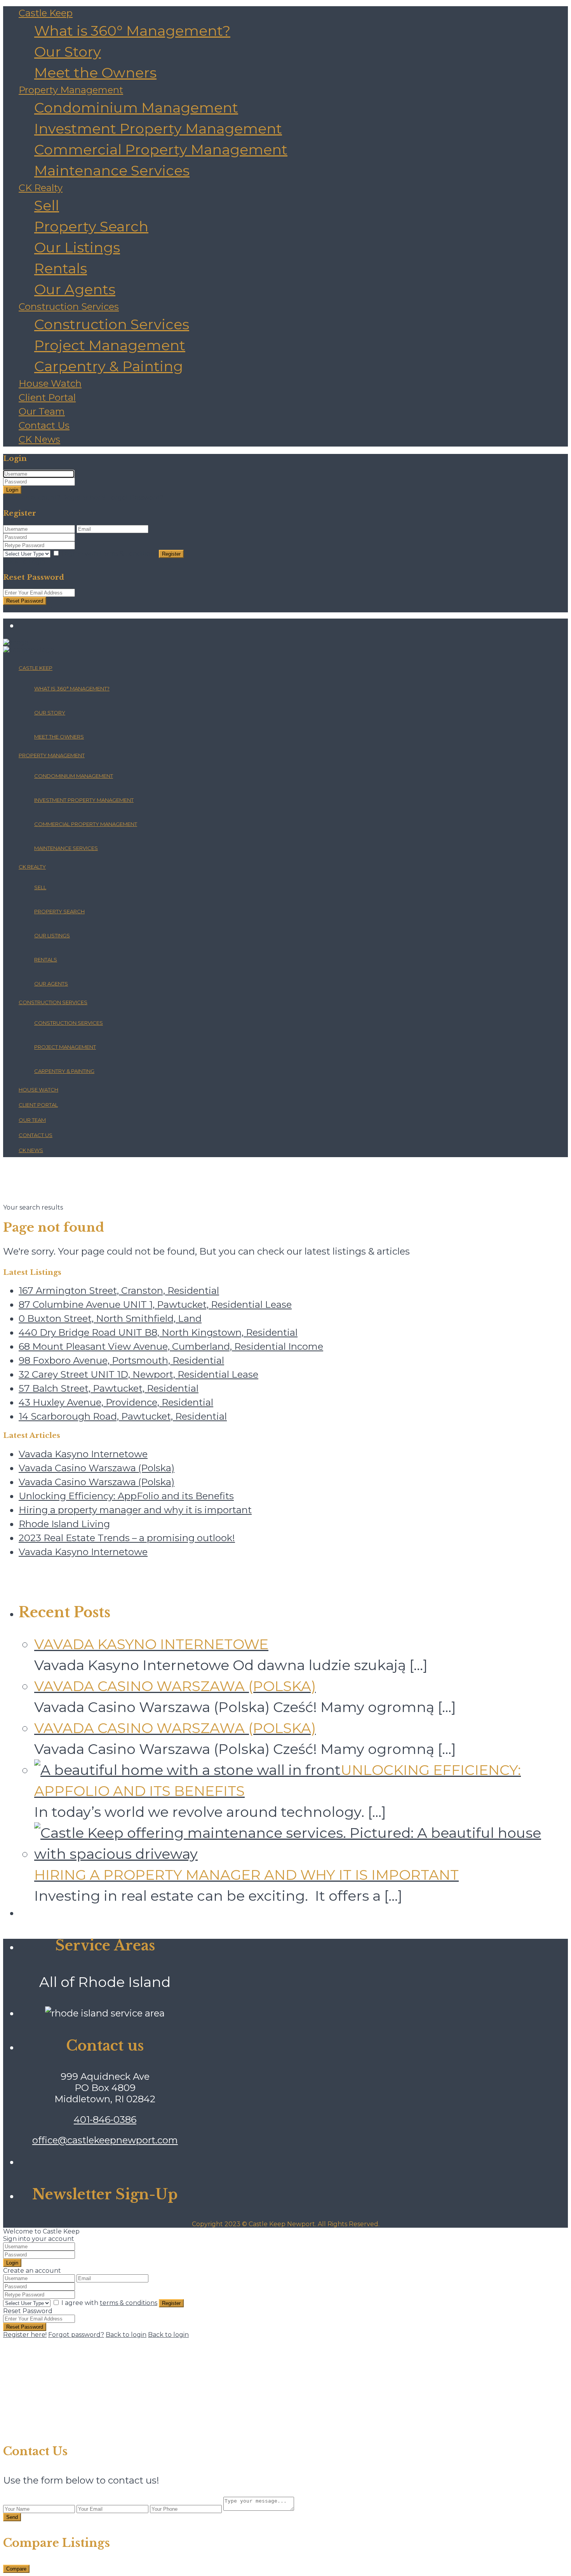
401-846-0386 (105, 2120)
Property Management (71, 90)
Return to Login (28, 609)
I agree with (109, 554)
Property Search (91, 226)
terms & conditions (129, 554)
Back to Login (24, 562)
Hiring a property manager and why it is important (135, 1510)
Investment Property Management (158, 129)
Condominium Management (136, 108)
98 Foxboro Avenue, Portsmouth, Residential (121, 1360)
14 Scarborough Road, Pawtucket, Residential (123, 1416)
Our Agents (75, 289)
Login (12, 490)
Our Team (42, 411)
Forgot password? (76, 2335)
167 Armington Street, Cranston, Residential (119, 1291)
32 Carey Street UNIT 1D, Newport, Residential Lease (138, 1374)
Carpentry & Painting (109, 366)
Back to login (126, 2335)
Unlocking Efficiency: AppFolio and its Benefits (126, 1496)
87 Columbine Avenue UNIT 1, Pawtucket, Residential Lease (155, 1305)
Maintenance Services (112, 170)
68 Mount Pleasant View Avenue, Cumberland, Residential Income (171, 1346)
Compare (16, 2569)
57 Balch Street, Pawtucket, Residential (109, 1388)
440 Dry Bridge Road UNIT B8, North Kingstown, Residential (158, 1332)
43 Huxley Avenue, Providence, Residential (116, 1402)
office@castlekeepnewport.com (105, 2140)
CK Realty (41, 188)
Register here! (25, 2335)
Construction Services (69, 307)
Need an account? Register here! (54, 498)
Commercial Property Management (161, 149)
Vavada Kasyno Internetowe (83, 1454)
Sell (47, 205)
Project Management (110, 345)
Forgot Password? (135, 498)
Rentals (61, 268)
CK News (39, 439)
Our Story (68, 52)
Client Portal (47, 397)
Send (12, 2517)
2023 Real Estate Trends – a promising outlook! (127, 1538)
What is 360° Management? (132, 31)
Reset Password (25, 601)
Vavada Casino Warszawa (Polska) (97, 1468)
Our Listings (77, 247)
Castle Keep (46, 13)
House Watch (50, 383)
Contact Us (44, 425)
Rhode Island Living (64, 1524)
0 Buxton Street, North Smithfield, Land (110, 1318)
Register (171, 554)
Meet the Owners (95, 73)
